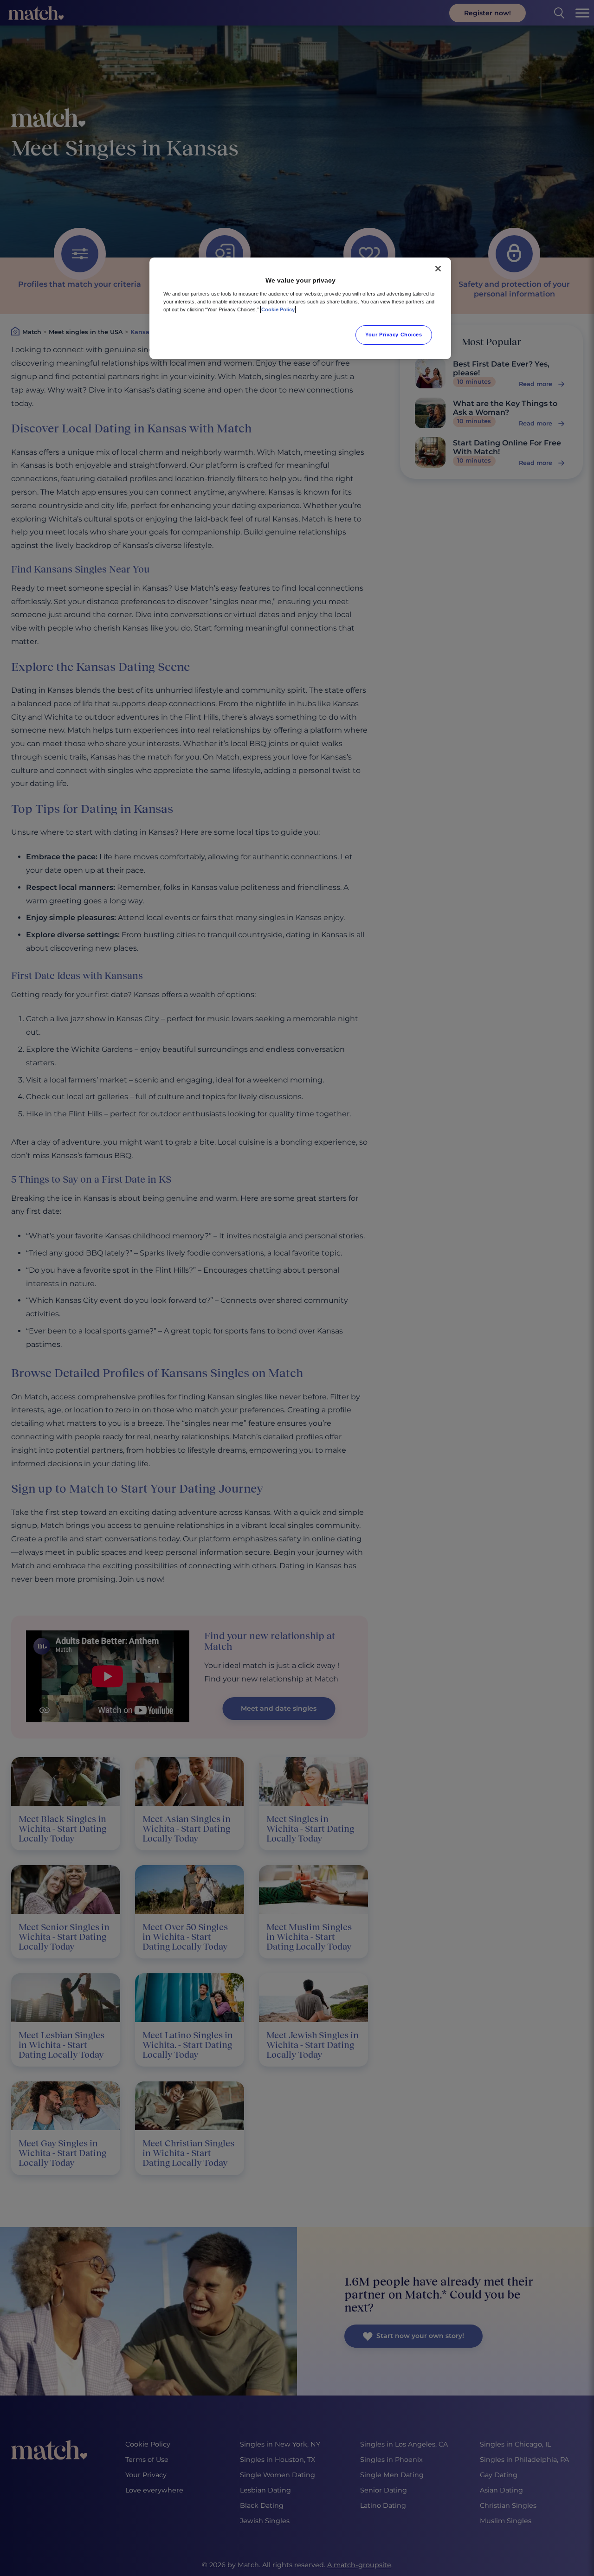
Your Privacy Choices (394, 335)
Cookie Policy (278, 309)
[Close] (438, 269)
